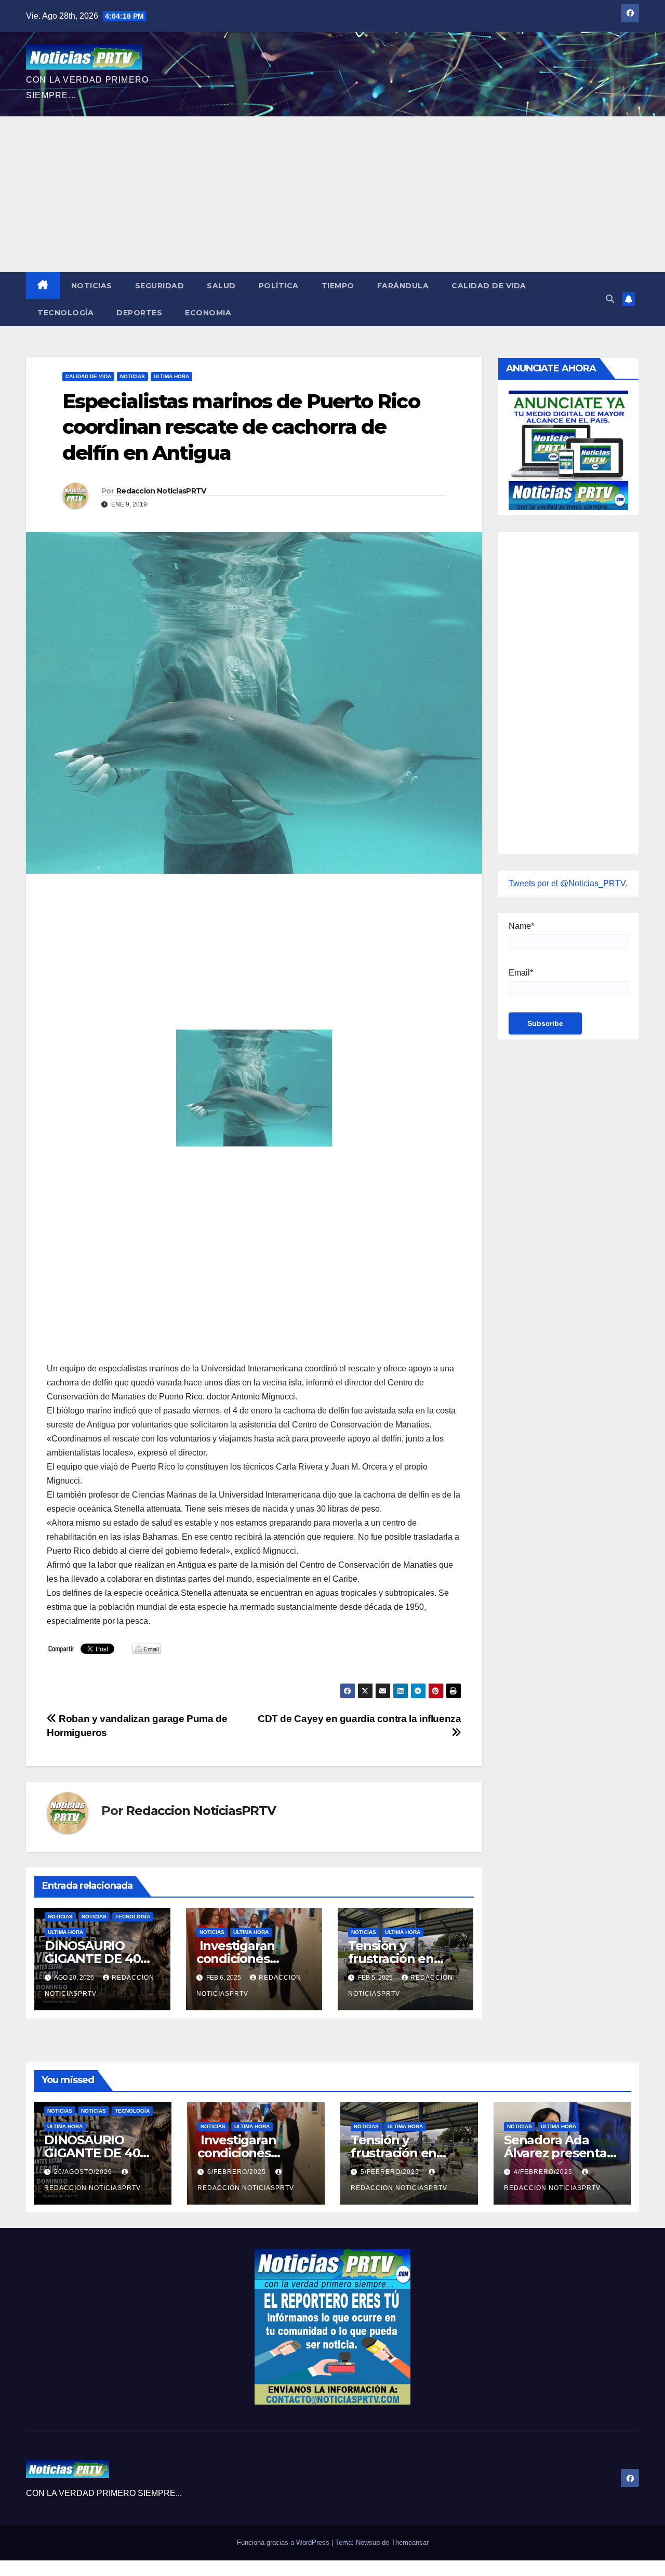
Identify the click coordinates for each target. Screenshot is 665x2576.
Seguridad (160, 286)
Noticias (92, 286)
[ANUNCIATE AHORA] (569, 450)
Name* (521, 926)
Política (279, 286)
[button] (610, 299)
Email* (521, 973)
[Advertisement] (332, 194)
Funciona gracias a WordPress (284, 2542)
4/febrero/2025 (544, 2172)
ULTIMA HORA (171, 376)
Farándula (403, 286)
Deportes (139, 313)
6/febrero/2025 (238, 2172)
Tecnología (65, 313)
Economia (208, 313)
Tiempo (338, 286)
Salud (221, 286)
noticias (60, 1917)
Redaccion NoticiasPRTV (161, 491)
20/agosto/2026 (84, 2172)
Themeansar (410, 2542)
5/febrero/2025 (391, 2172)
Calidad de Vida (489, 286)
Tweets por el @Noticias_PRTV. (568, 883)
